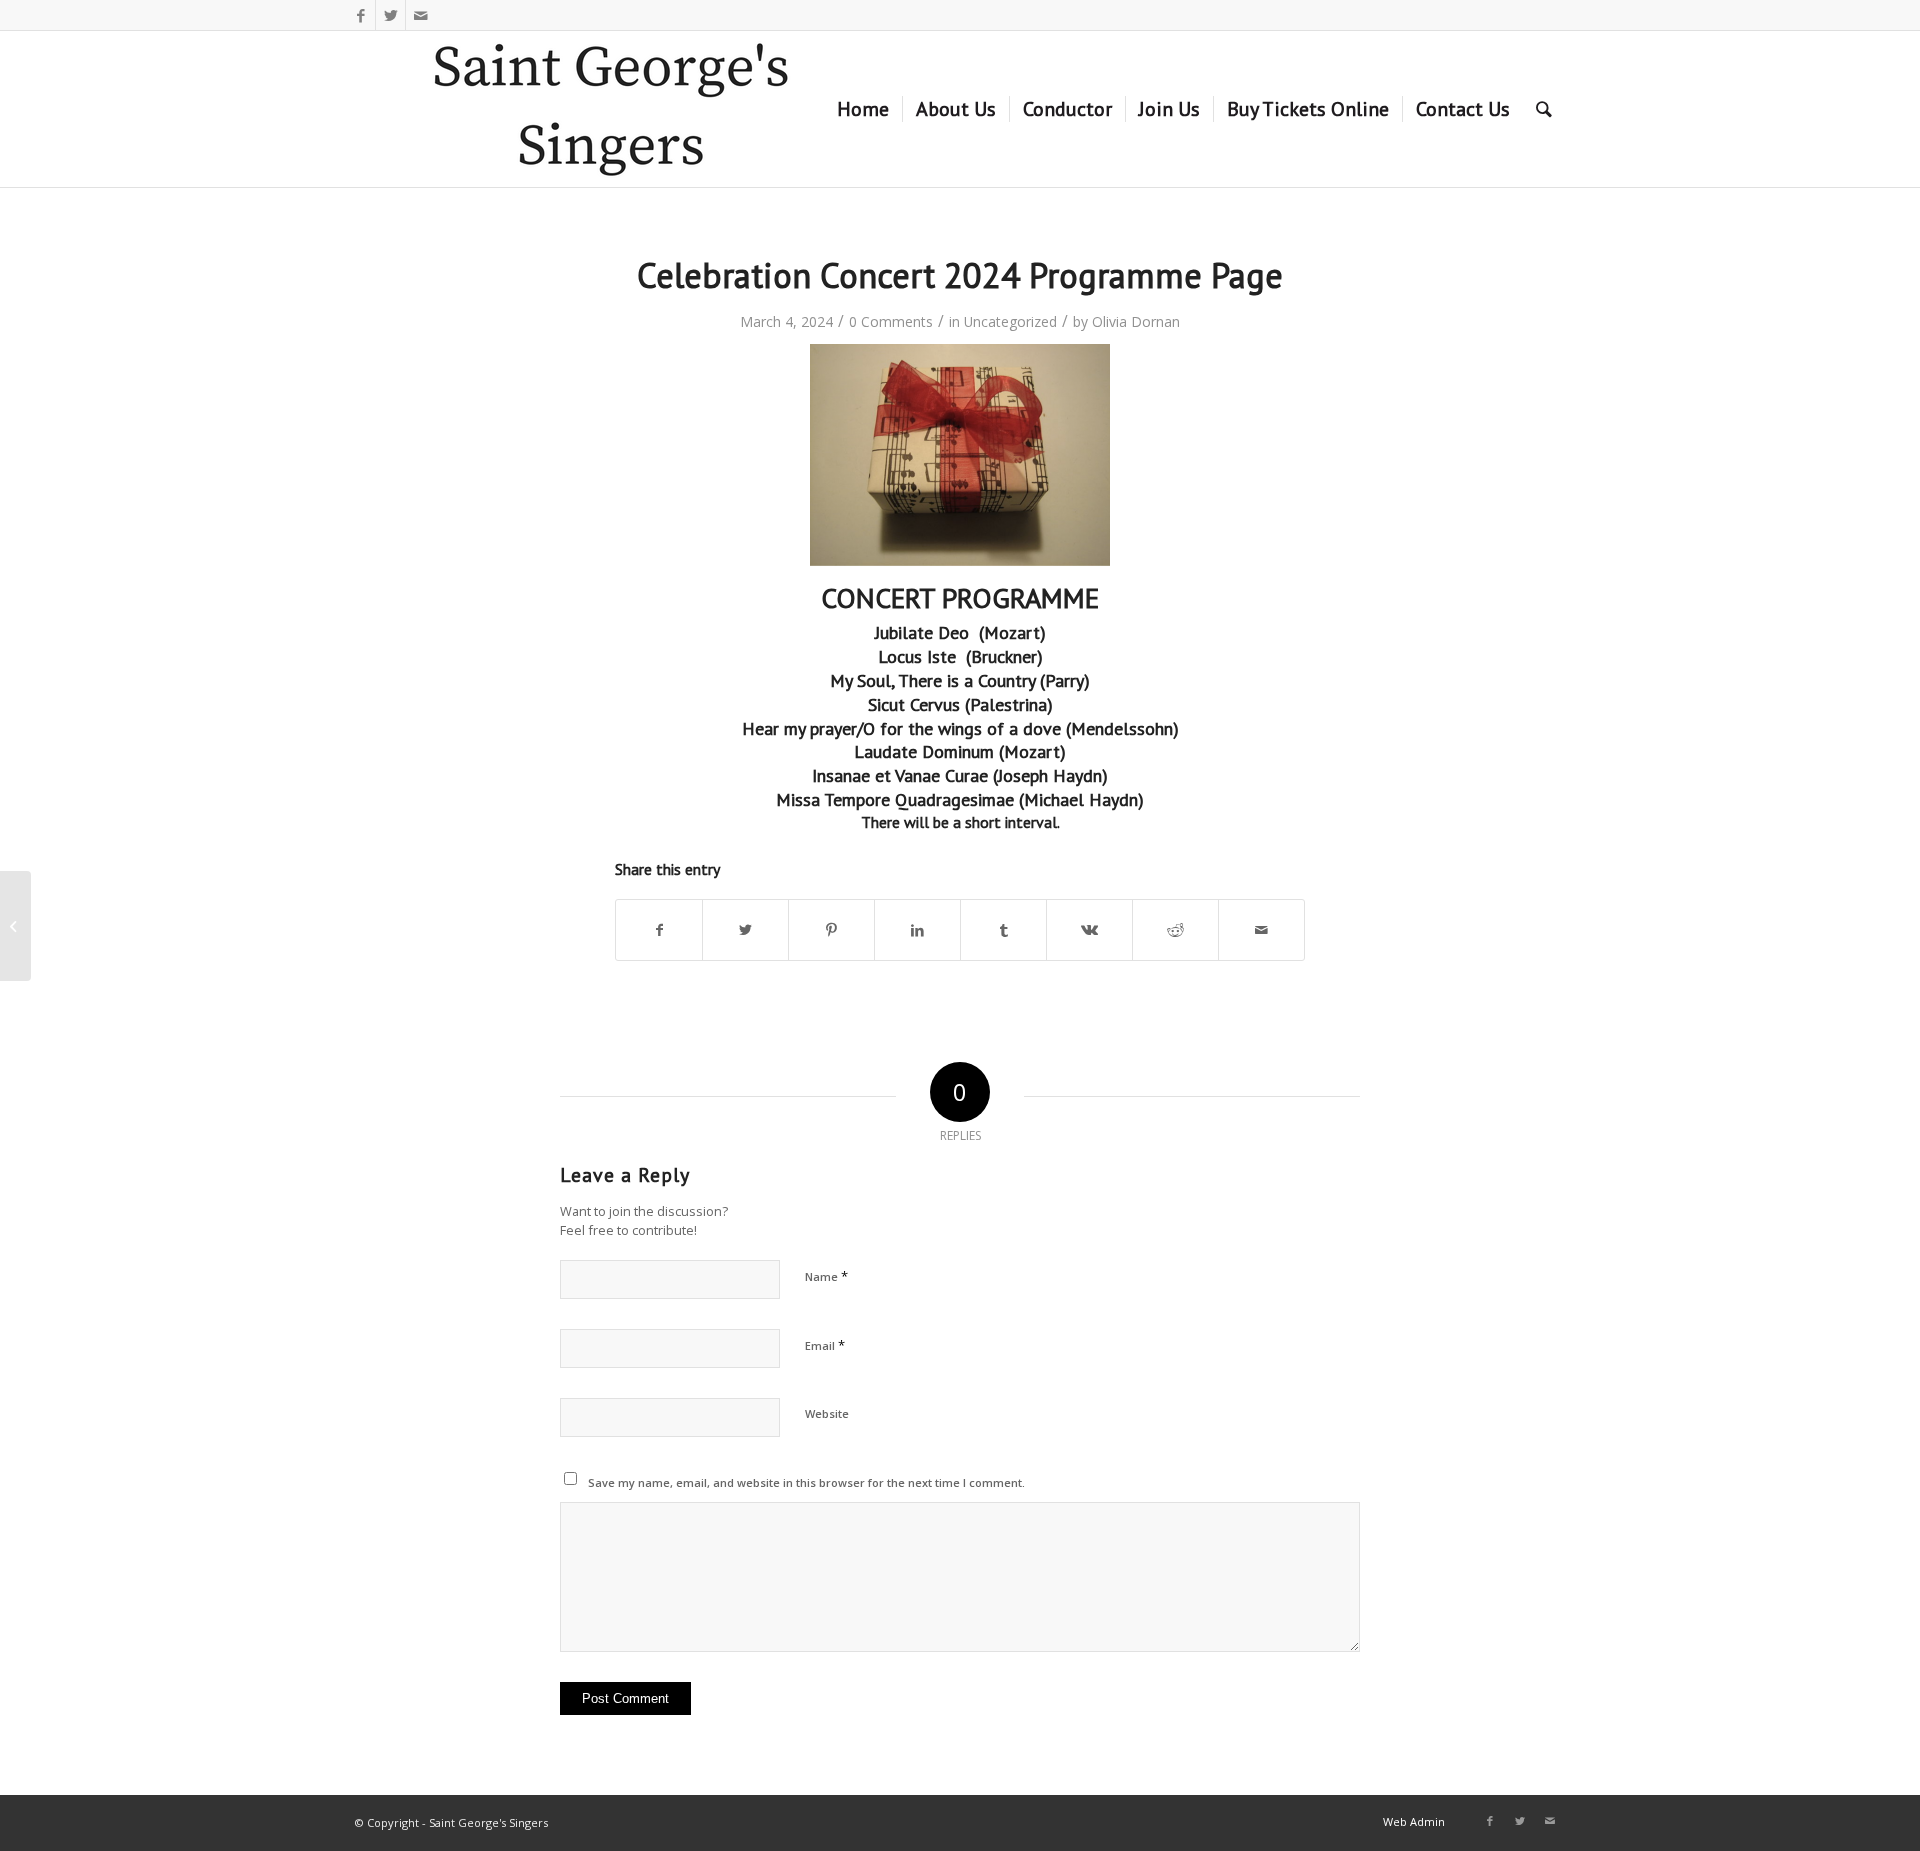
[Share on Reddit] (1175, 930)
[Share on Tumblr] (1003, 930)
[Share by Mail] (1261, 930)
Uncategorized (1010, 321)
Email (825, 1345)
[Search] (1544, 109)
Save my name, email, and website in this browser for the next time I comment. (806, 1482)
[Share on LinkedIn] (917, 930)
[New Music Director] (15, 926)
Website (827, 1413)
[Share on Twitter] (745, 930)
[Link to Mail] (421, 15)
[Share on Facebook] (659, 930)
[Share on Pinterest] (831, 930)
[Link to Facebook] (360, 15)
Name (826, 1276)
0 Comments (891, 321)
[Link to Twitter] (390, 15)
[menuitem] (863, 109)
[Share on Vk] (1089, 930)
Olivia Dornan (1136, 321)
